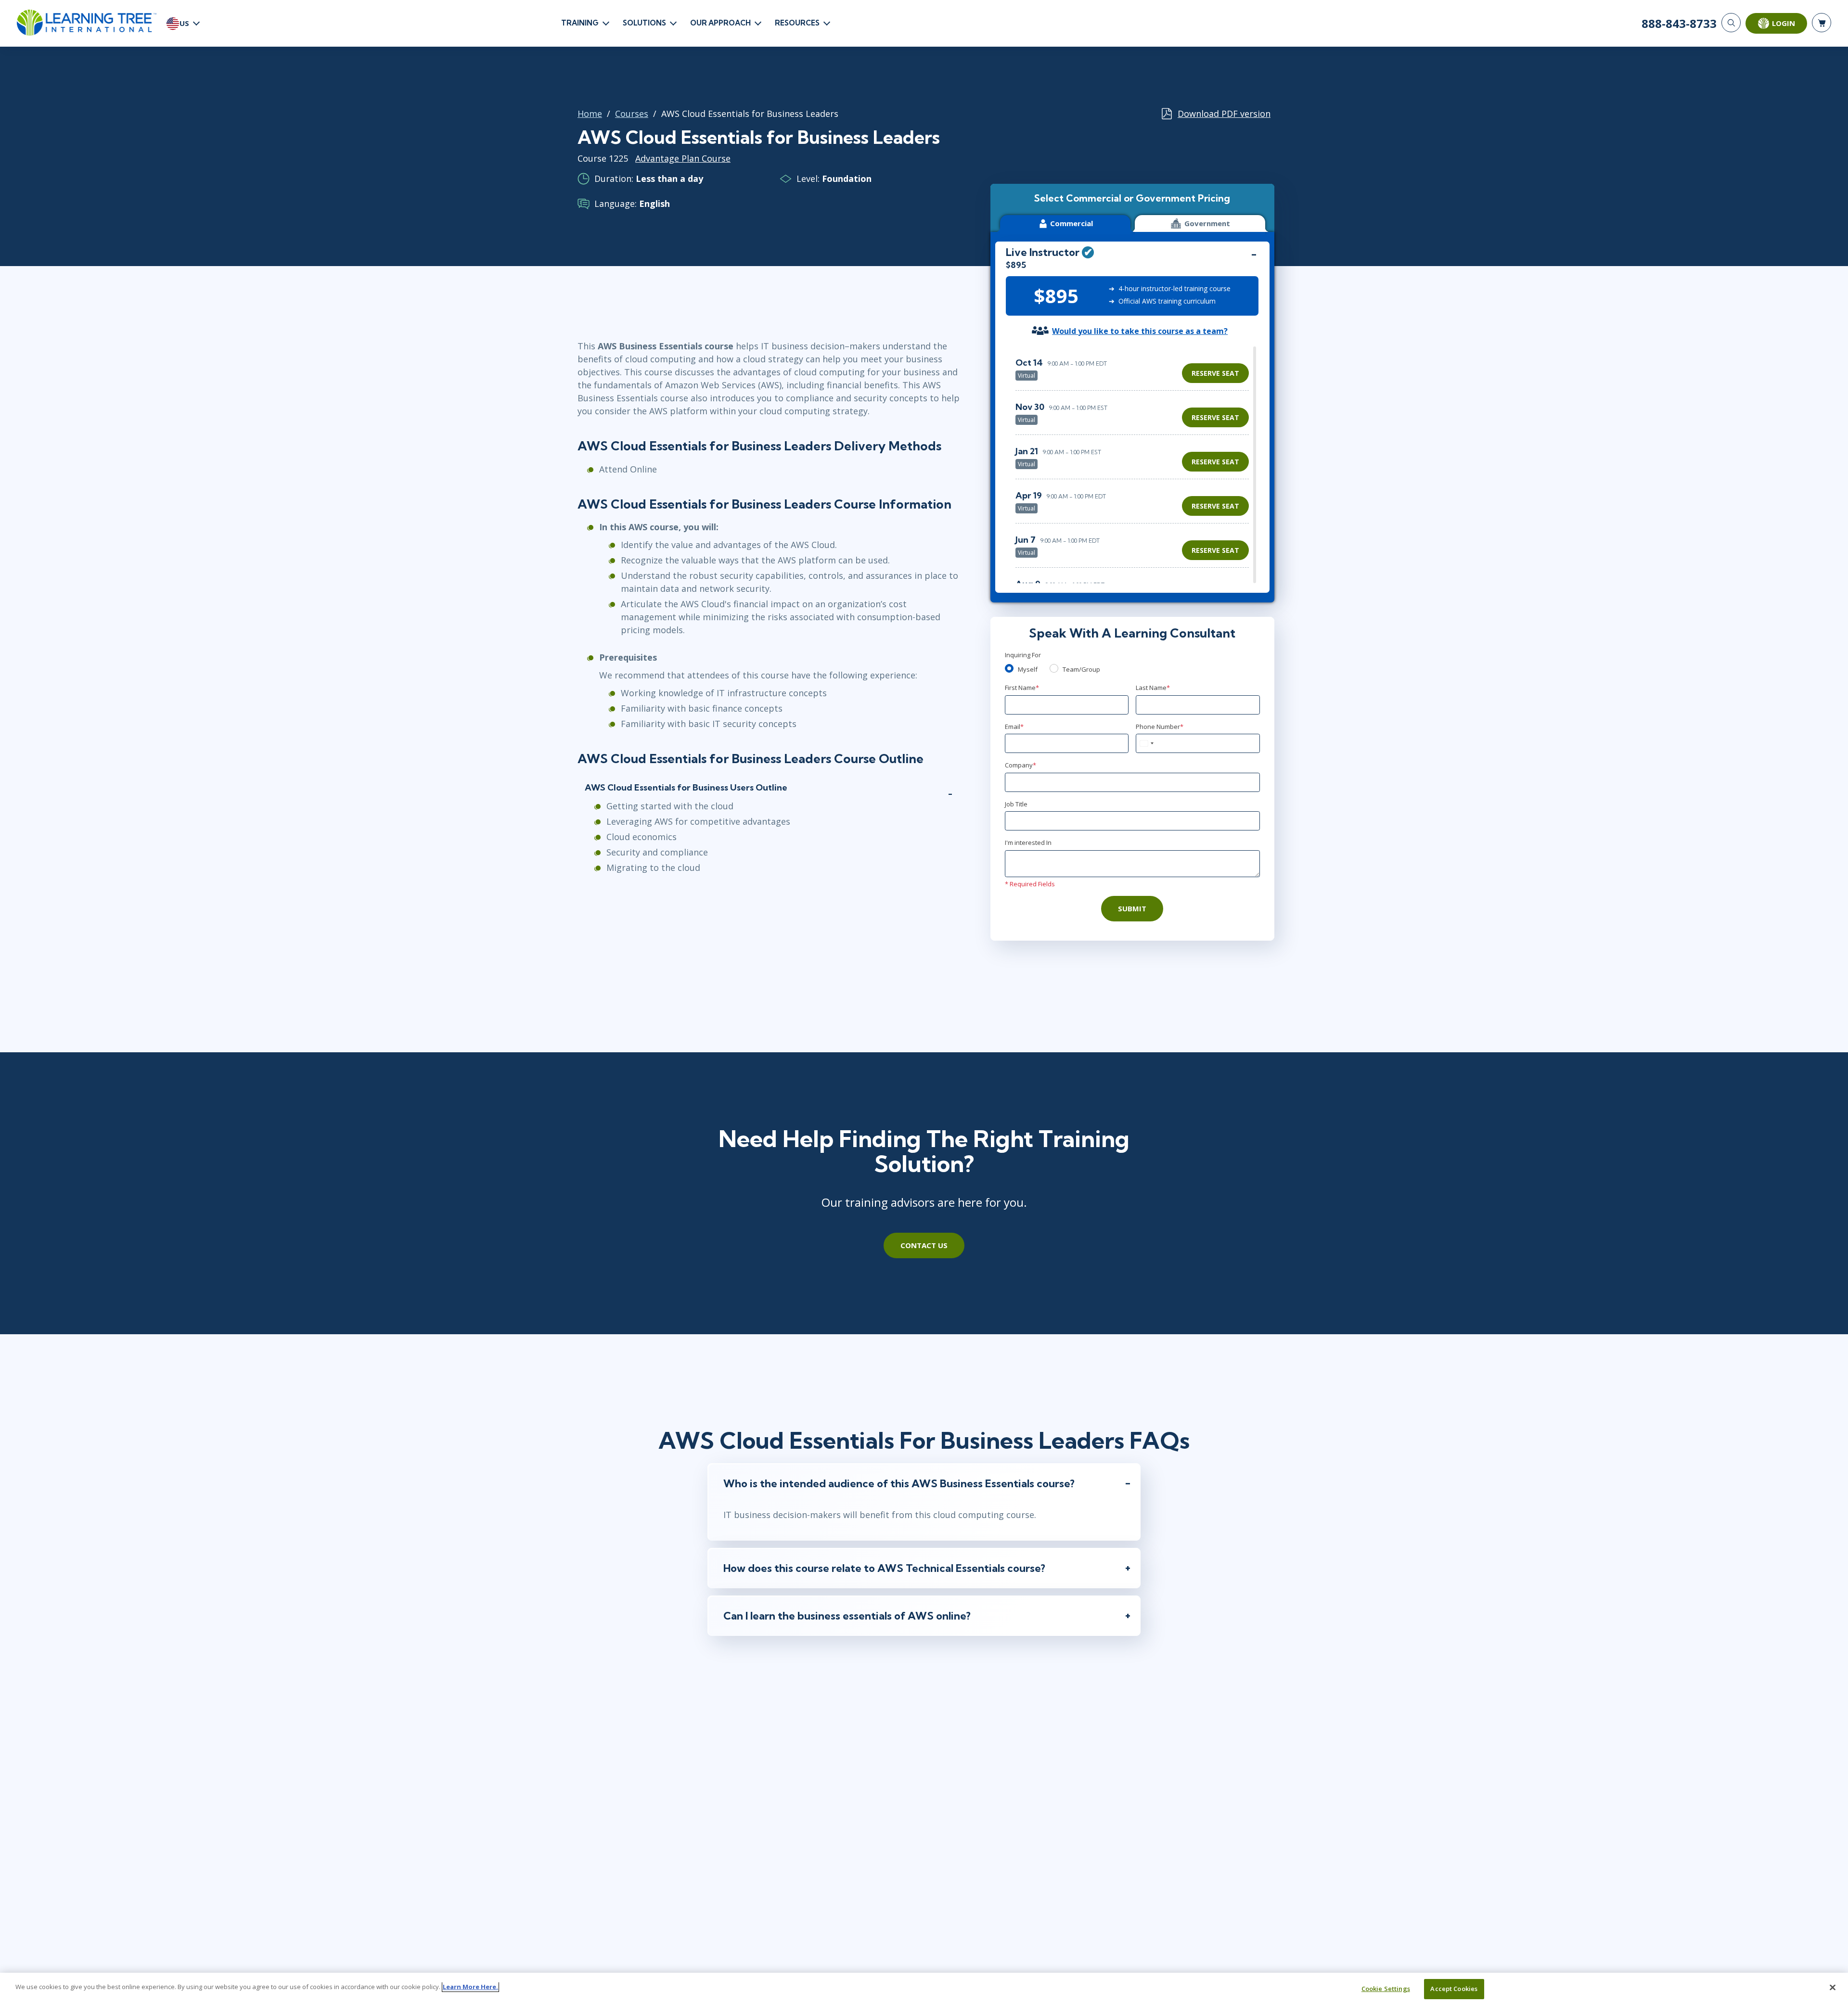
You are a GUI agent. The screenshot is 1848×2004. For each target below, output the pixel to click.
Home (590, 114)
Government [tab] (1207, 223)
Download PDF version (1224, 114)
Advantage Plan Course (683, 158)
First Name (1022, 688)
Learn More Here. (470, 1987)
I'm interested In (1028, 842)
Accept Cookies (1454, 1989)
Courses (632, 114)
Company (1020, 765)
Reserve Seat (1215, 373)
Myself (1028, 669)
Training (580, 23)
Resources (797, 23)
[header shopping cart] (1822, 23)
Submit (1132, 908)
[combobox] (1146, 743)
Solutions (644, 23)
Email (1014, 727)
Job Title (1016, 804)
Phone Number (1160, 727)
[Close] (1833, 1987)
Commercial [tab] (1072, 223)
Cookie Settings (1386, 1989)
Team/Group (1081, 669)
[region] (1135, 465)
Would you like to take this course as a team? (1140, 331)
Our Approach (720, 23)
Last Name (1153, 688)
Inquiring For (1023, 655)
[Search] (1731, 23)
